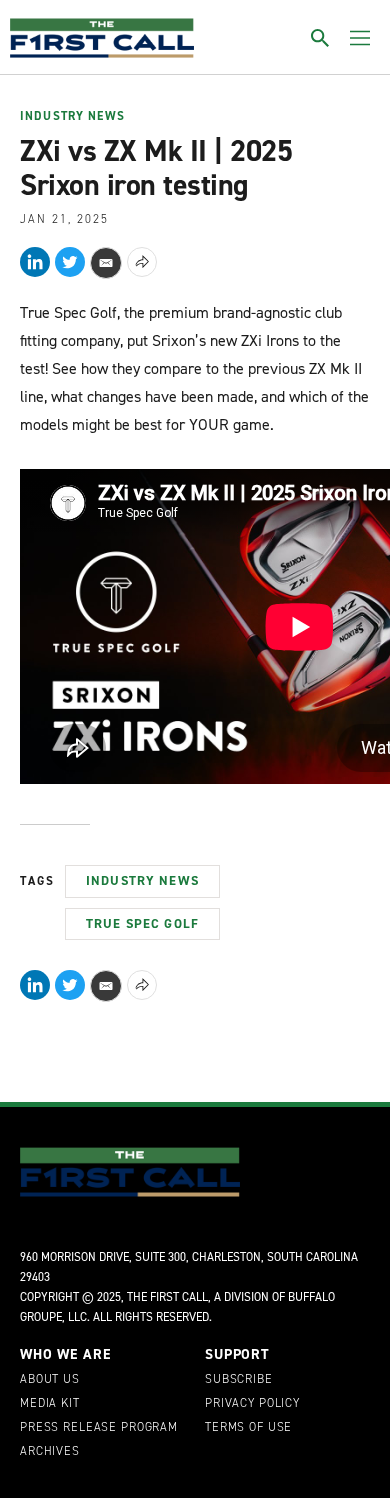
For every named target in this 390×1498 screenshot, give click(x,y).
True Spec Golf (142, 923)
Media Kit (50, 1404)
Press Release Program (99, 1428)
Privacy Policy (252, 1404)
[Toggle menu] (360, 38)
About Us (50, 1380)
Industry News (72, 117)
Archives (50, 1452)
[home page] (102, 38)
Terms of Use (248, 1428)
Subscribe (239, 1380)
